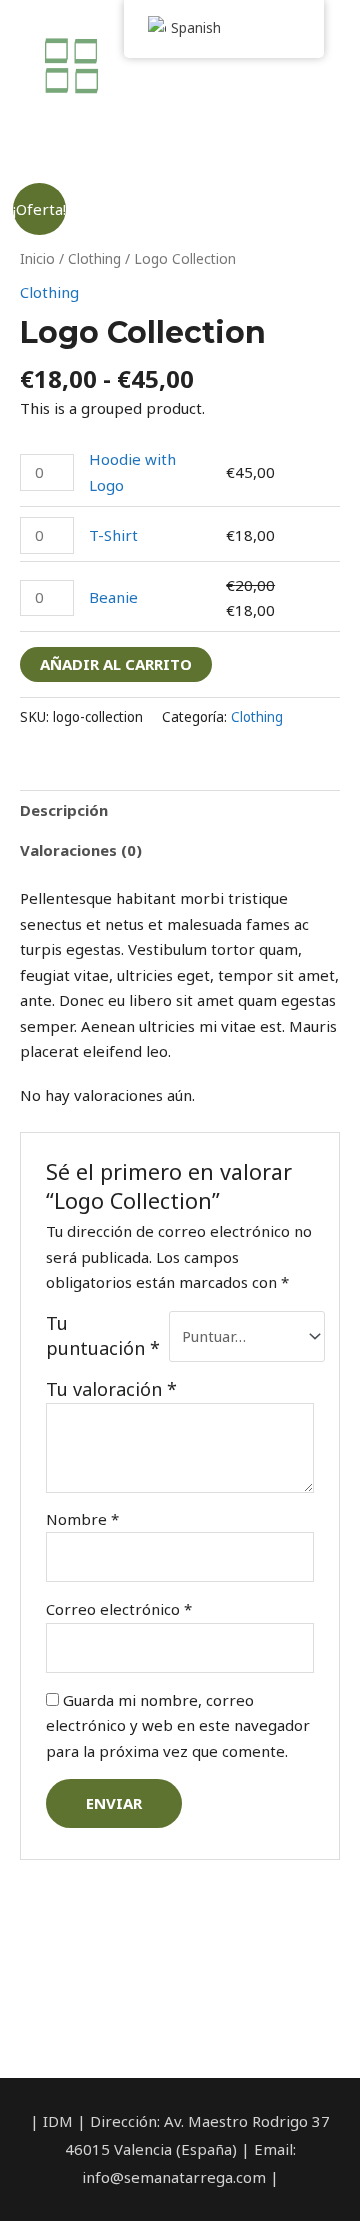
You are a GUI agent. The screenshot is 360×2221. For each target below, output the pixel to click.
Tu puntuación (103, 1336)
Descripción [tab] (64, 810)
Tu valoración (111, 1389)
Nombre (82, 1519)
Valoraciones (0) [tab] (81, 850)
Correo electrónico (119, 1609)
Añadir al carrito (116, 664)
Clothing (94, 258)
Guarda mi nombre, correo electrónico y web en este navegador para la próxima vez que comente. (178, 1725)
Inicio (37, 258)
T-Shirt (113, 535)
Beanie (113, 597)
